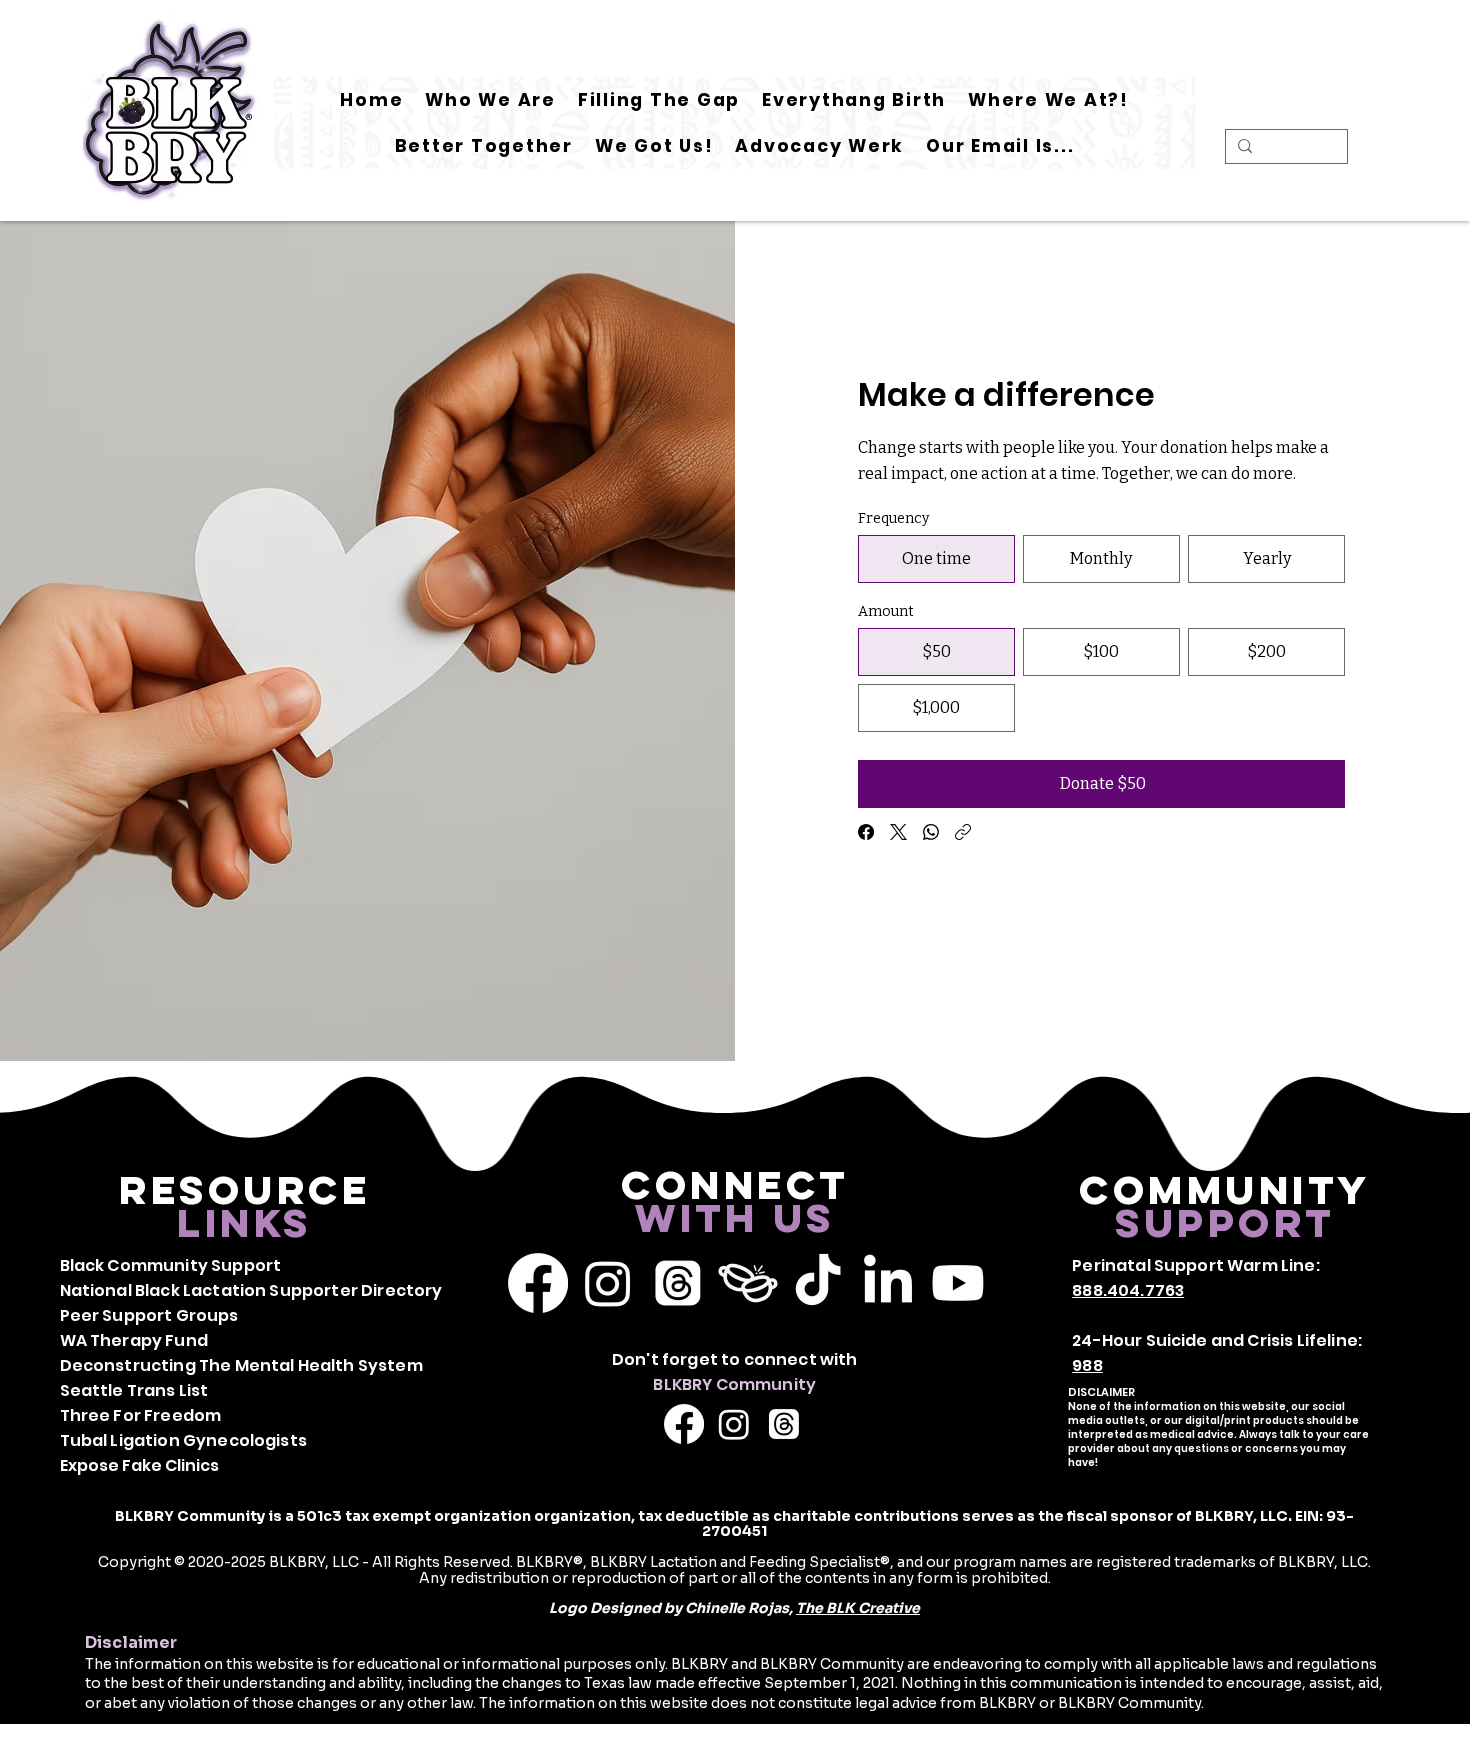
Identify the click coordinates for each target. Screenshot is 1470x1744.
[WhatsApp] (931, 832)
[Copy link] (963, 832)
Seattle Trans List (134, 1390)
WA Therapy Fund (134, 1340)
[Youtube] (958, 1283)
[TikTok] (818, 1283)
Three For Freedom (141, 1415)
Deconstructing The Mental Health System (241, 1365)
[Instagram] (608, 1283)
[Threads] (678, 1283)
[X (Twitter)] (898, 832)
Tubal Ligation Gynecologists (183, 1440)
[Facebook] (866, 832)
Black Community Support (171, 1265)
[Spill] (748, 1283)
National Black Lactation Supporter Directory (251, 1290)
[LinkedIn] (888, 1283)
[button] (659, 100)
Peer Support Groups (149, 1315)
